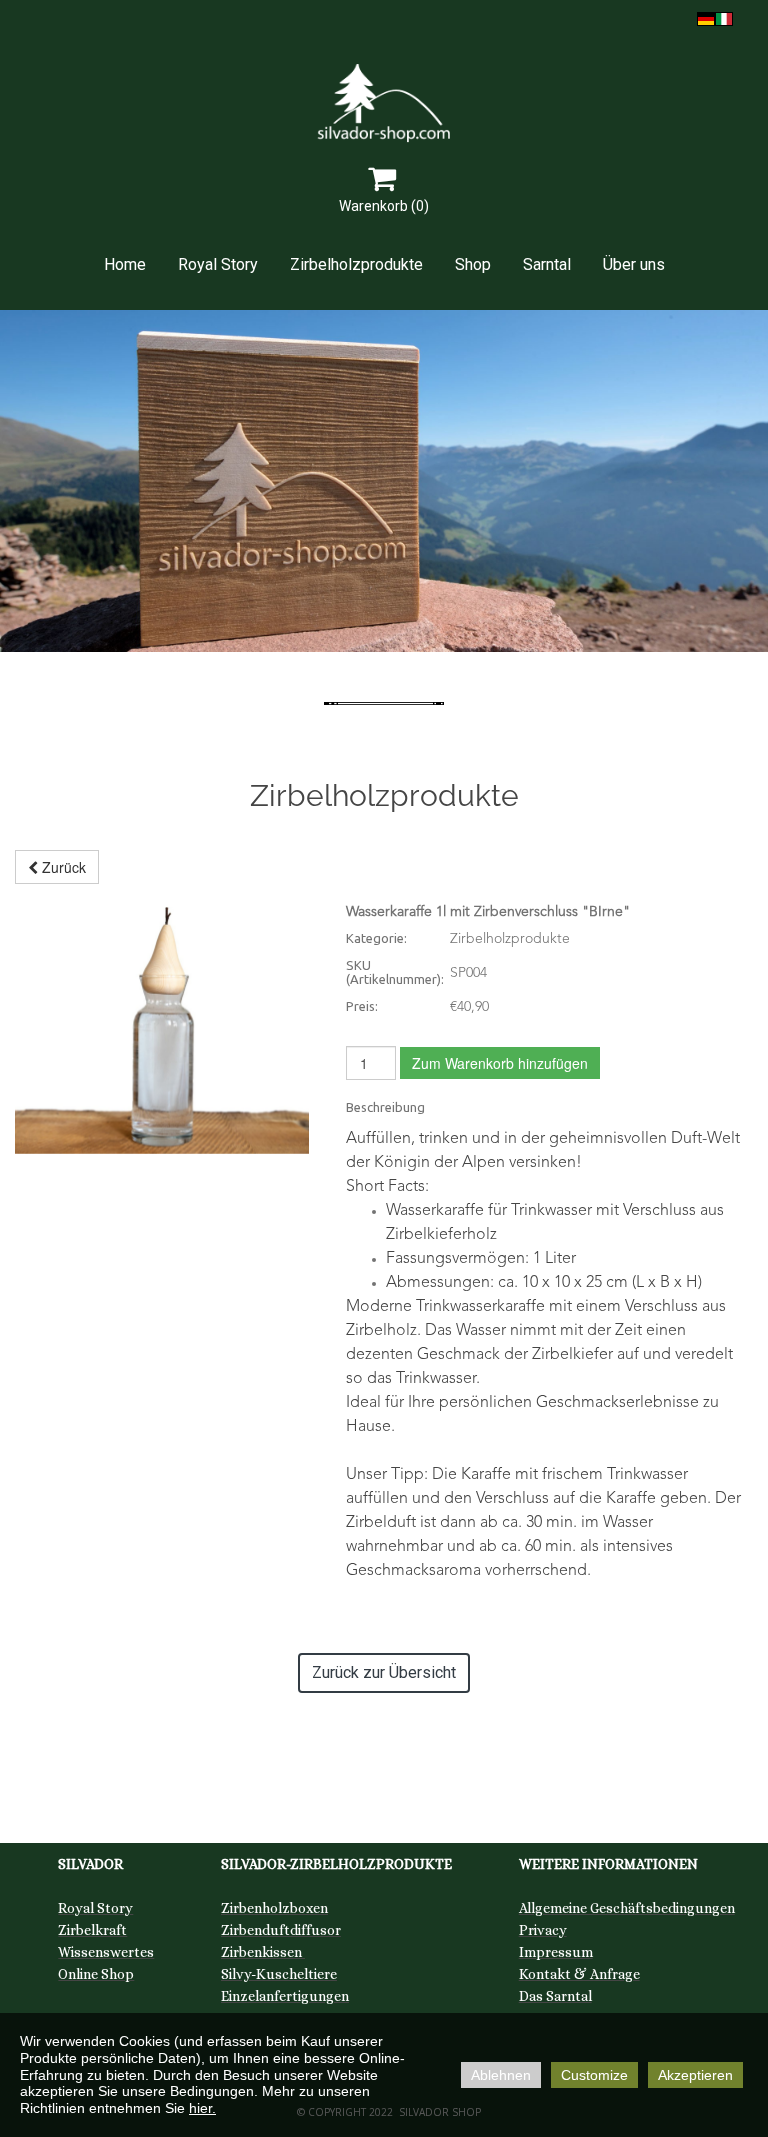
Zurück (62, 867)
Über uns (634, 264)
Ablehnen (501, 2075)
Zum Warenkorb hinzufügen (500, 1063)
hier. (202, 2108)
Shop (473, 264)
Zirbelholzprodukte (356, 264)
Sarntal (547, 264)
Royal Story (218, 264)
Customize (594, 2075)
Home (125, 264)
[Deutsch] (706, 17)
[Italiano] (724, 17)
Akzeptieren (695, 2075)
